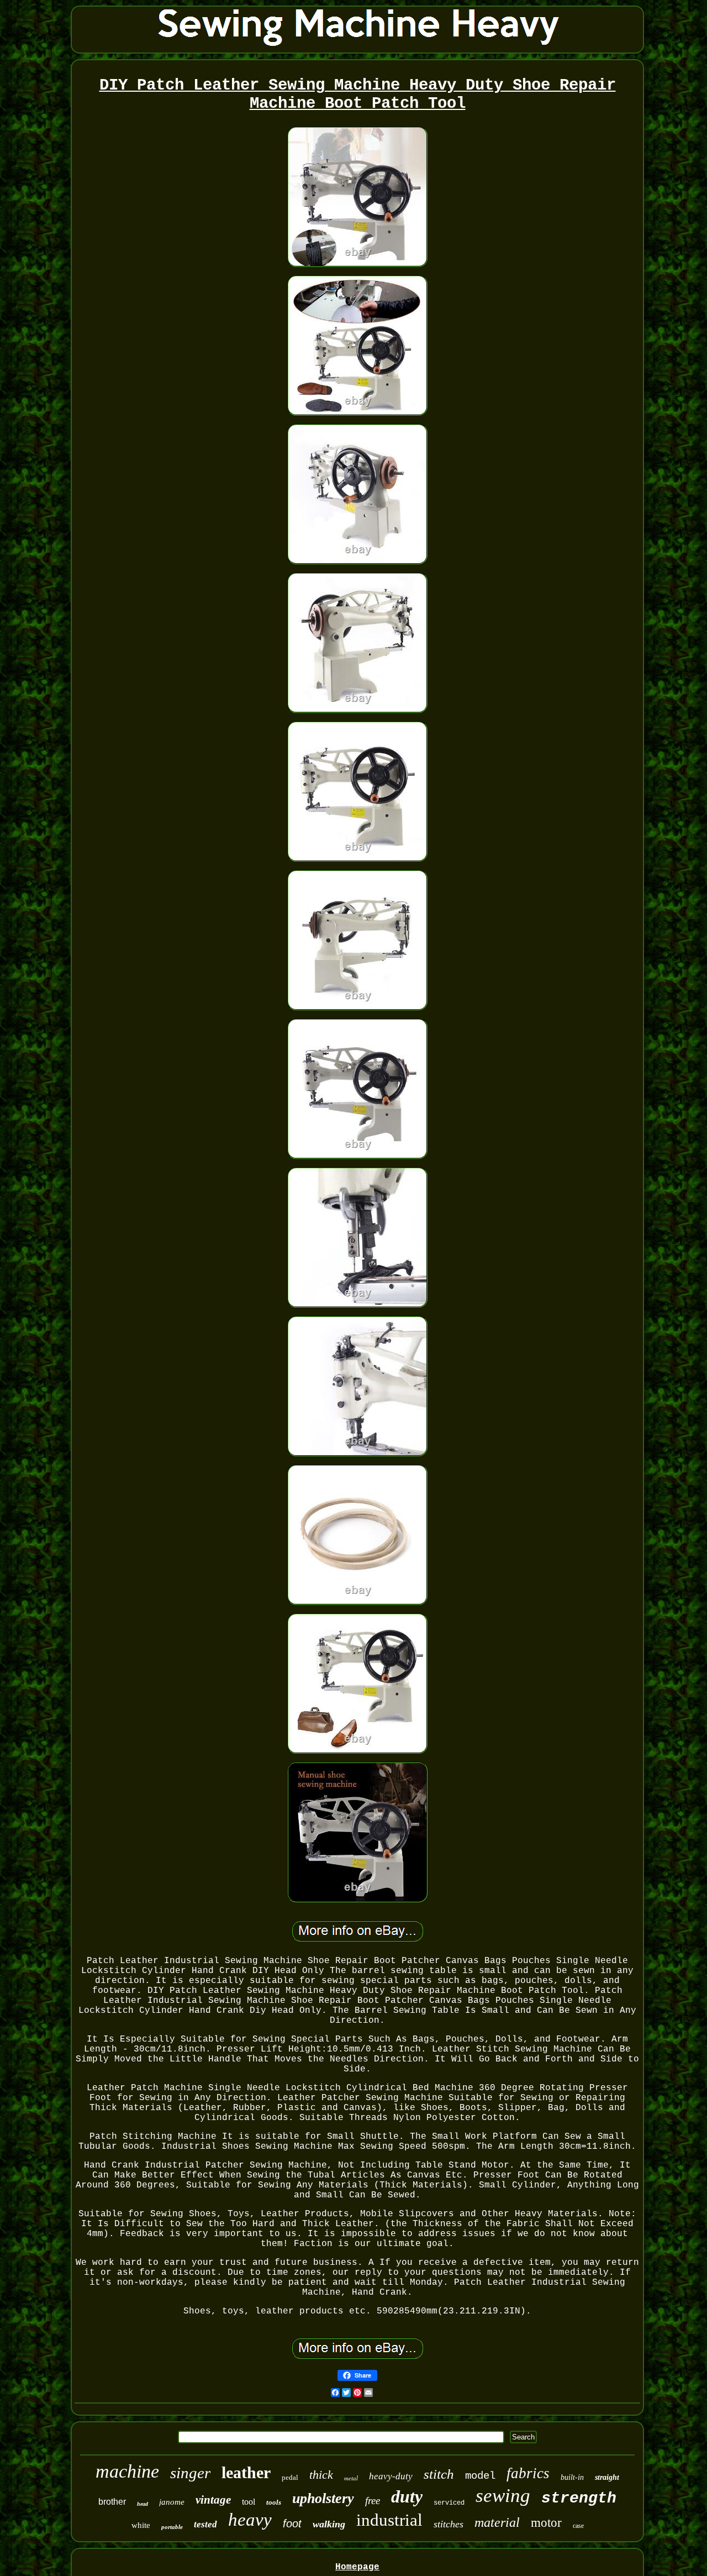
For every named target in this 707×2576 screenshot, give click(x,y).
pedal (290, 2477)
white (141, 2525)
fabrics (528, 2473)
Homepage (357, 2567)
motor (546, 2523)
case (578, 2526)
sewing (503, 2496)
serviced (449, 2503)
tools (274, 2502)
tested (205, 2524)
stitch (439, 2474)
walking (329, 2524)
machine (127, 2471)
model (480, 2476)
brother (112, 2502)
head (143, 2504)
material (497, 2522)
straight (607, 2477)
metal (351, 2478)
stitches (449, 2524)
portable (172, 2527)
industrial (389, 2520)
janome (172, 2502)
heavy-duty (391, 2476)
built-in (572, 2477)
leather (246, 2472)
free (373, 2501)
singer (190, 2473)
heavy (250, 2520)
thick (321, 2475)
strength (579, 2498)
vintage (213, 2500)
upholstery (323, 2498)
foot (292, 2523)
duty (407, 2496)
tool (249, 2502)
